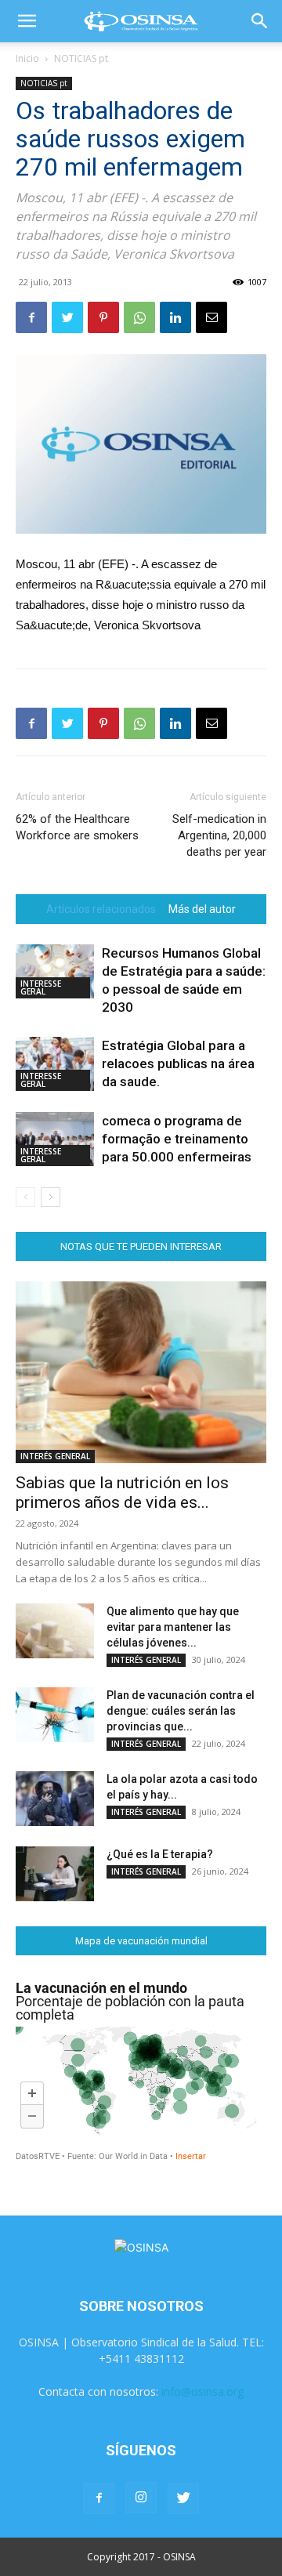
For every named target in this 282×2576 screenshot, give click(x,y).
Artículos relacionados (101, 909)
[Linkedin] (175, 317)
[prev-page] (25, 1197)
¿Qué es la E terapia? (160, 1854)
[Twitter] (67, 317)
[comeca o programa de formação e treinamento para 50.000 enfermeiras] (55, 1139)
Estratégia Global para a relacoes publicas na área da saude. (178, 1063)
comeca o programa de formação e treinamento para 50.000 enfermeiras (177, 1139)
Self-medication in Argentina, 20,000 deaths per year (219, 835)
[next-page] (51, 1197)
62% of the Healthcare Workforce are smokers (77, 827)
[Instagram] (141, 2498)
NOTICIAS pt (81, 58)
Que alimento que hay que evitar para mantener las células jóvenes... (173, 1627)
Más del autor (202, 909)
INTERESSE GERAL (41, 987)
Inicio (27, 58)
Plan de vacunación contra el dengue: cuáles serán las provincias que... (181, 1711)
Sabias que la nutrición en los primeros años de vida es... (122, 1493)
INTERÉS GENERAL (55, 1456)
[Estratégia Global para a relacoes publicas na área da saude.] (55, 1064)
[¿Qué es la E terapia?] (55, 1874)
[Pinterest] (103, 317)
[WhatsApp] (139, 317)
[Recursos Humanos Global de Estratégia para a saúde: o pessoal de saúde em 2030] (55, 971)
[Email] (211, 317)
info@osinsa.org (202, 2391)
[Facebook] (31, 317)
